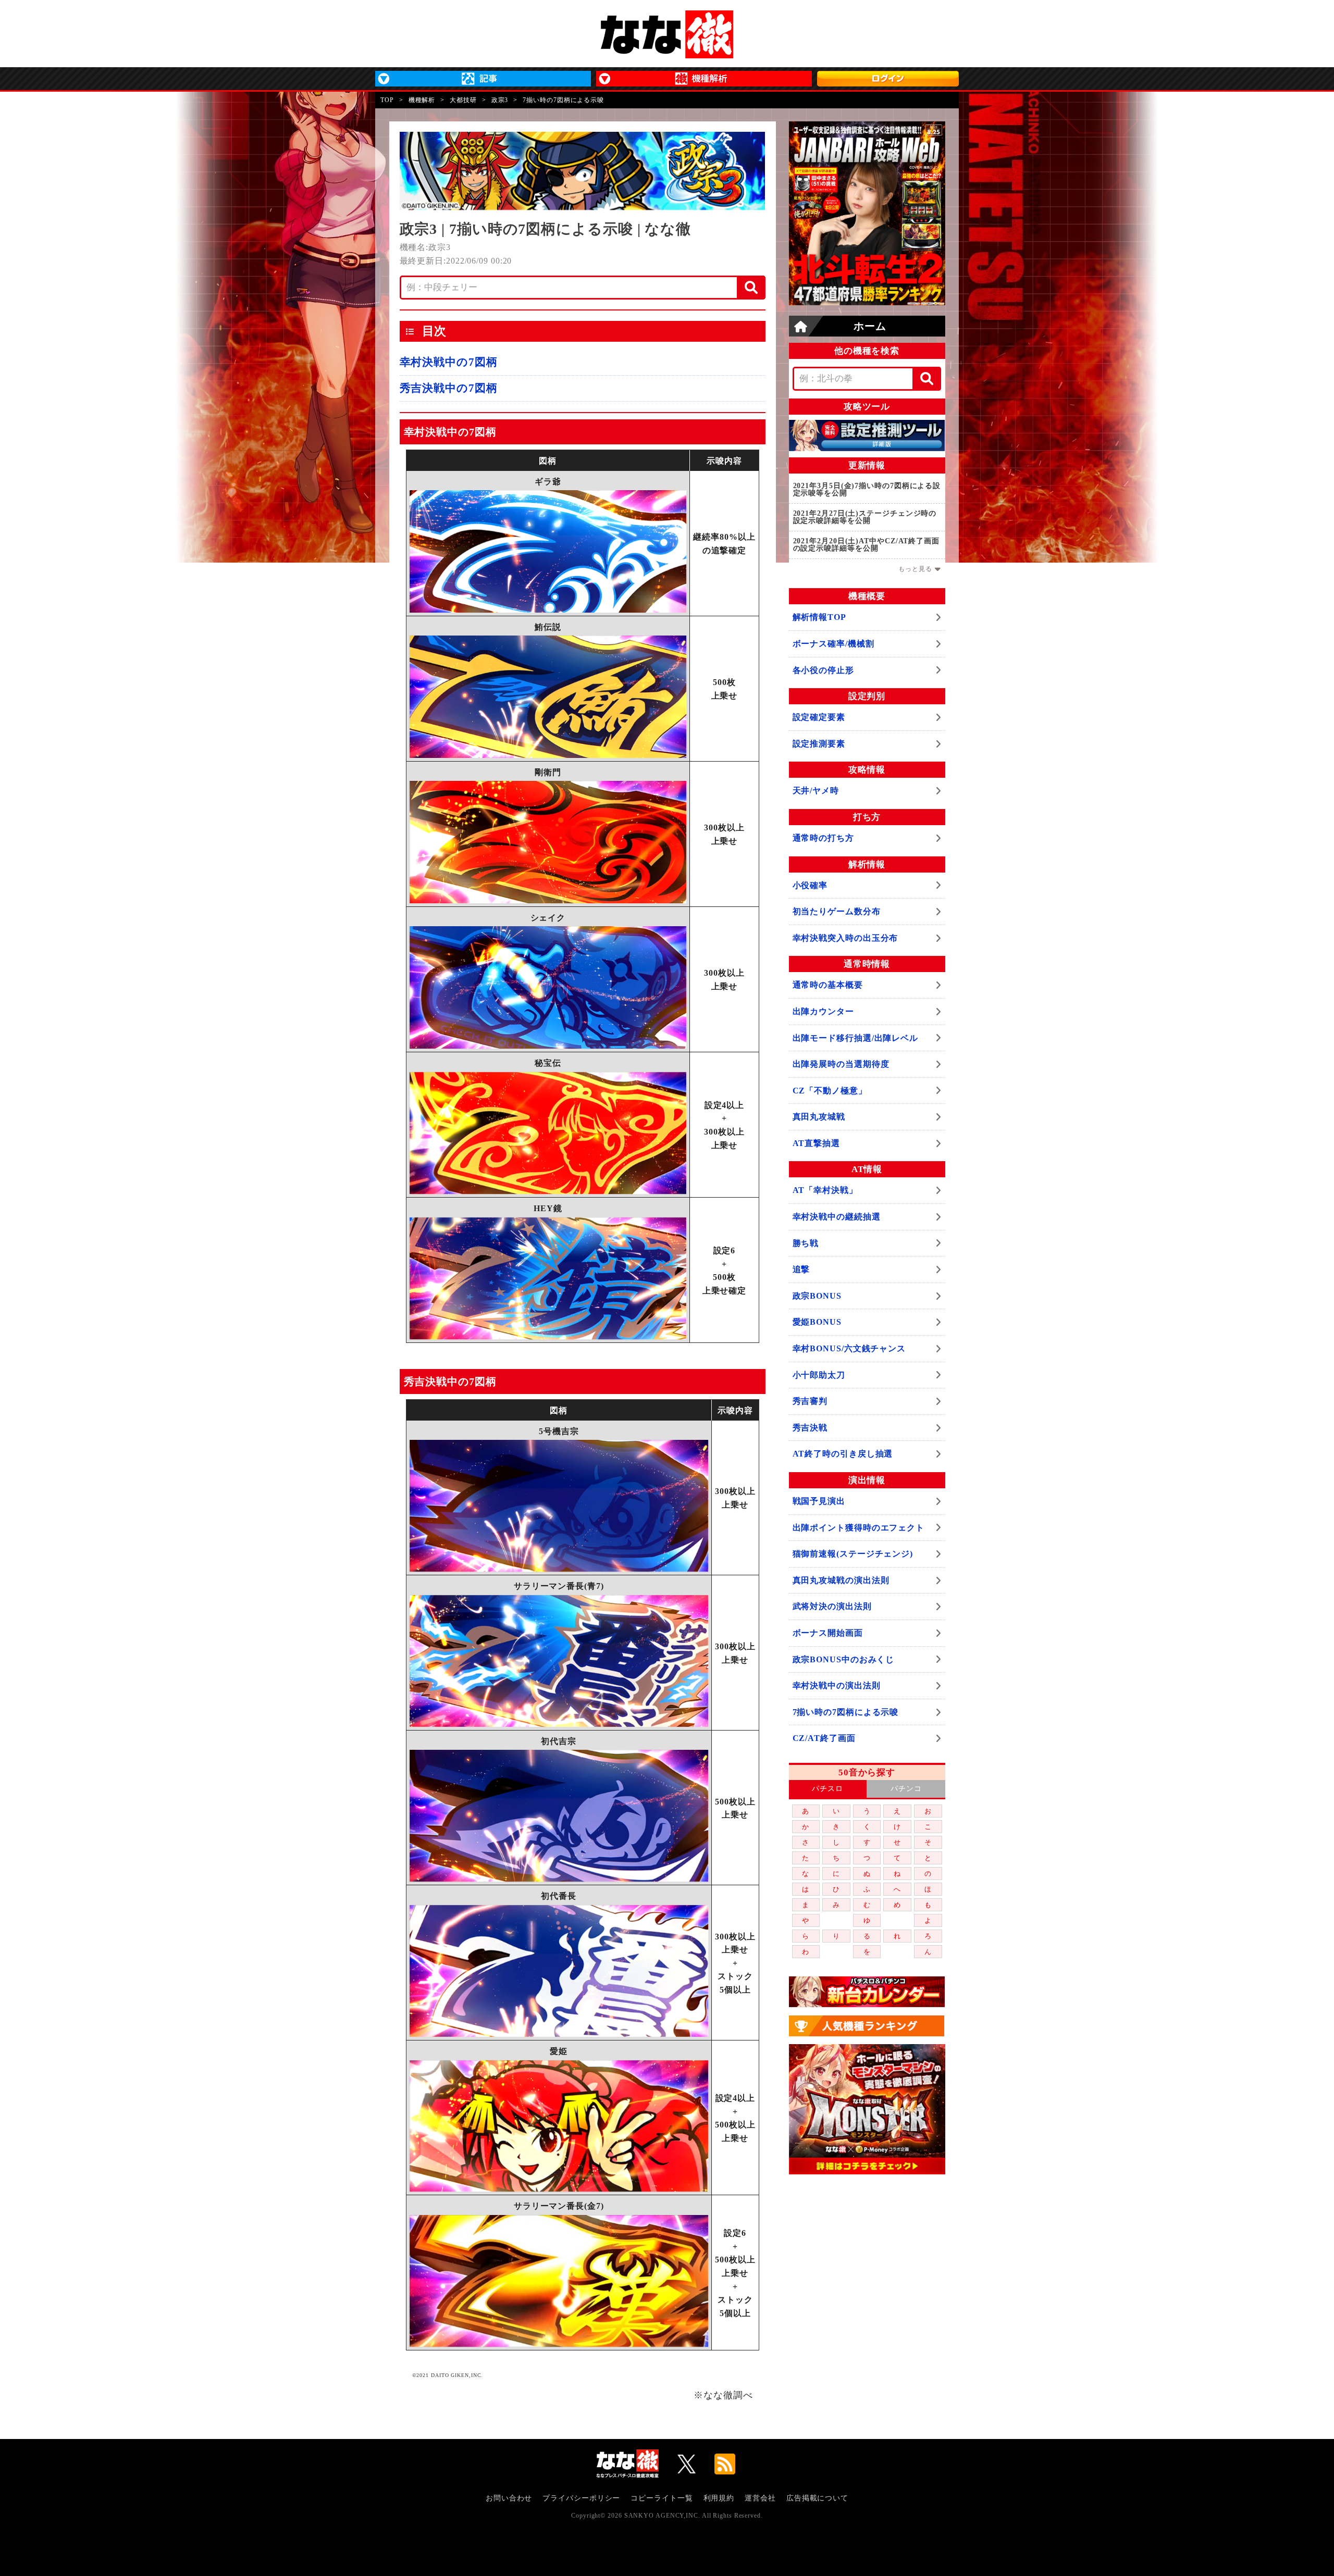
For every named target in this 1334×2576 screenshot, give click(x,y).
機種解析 (422, 100)
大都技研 (463, 100)
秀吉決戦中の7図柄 (449, 388)
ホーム (870, 326)
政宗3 (500, 100)
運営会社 (760, 2498)
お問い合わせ (509, 2498)
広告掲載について (817, 2498)
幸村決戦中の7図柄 (449, 362)
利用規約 (719, 2498)
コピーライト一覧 (662, 2498)
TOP (387, 100)
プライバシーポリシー (581, 2498)
